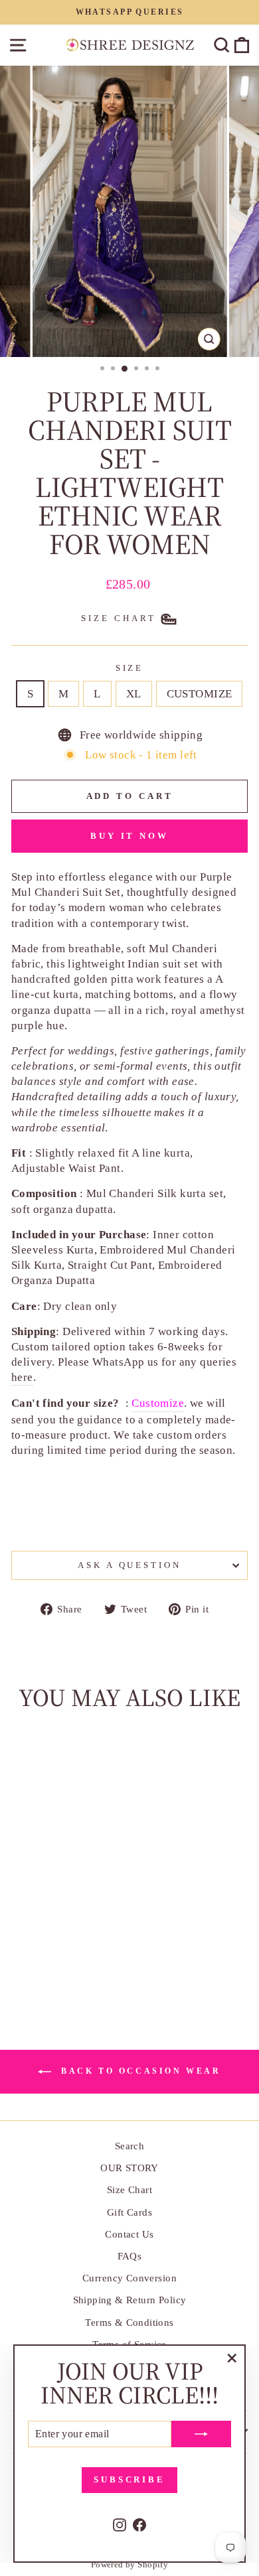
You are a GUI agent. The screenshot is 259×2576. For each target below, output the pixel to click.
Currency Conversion (129, 2278)
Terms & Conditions (129, 2322)
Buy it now (129, 836)
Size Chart (129, 2189)
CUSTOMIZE (200, 694)
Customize (158, 1403)
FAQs (130, 2256)
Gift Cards (129, 2212)
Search (129, 2146)
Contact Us (129, 2234)
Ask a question (130, 1565)
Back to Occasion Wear (138, 2071)
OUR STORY (129, 2168)
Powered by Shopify (129, 2565)
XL (134, 694)
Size (130, 668)
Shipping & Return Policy (130, 2300)
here (22, 1377)
